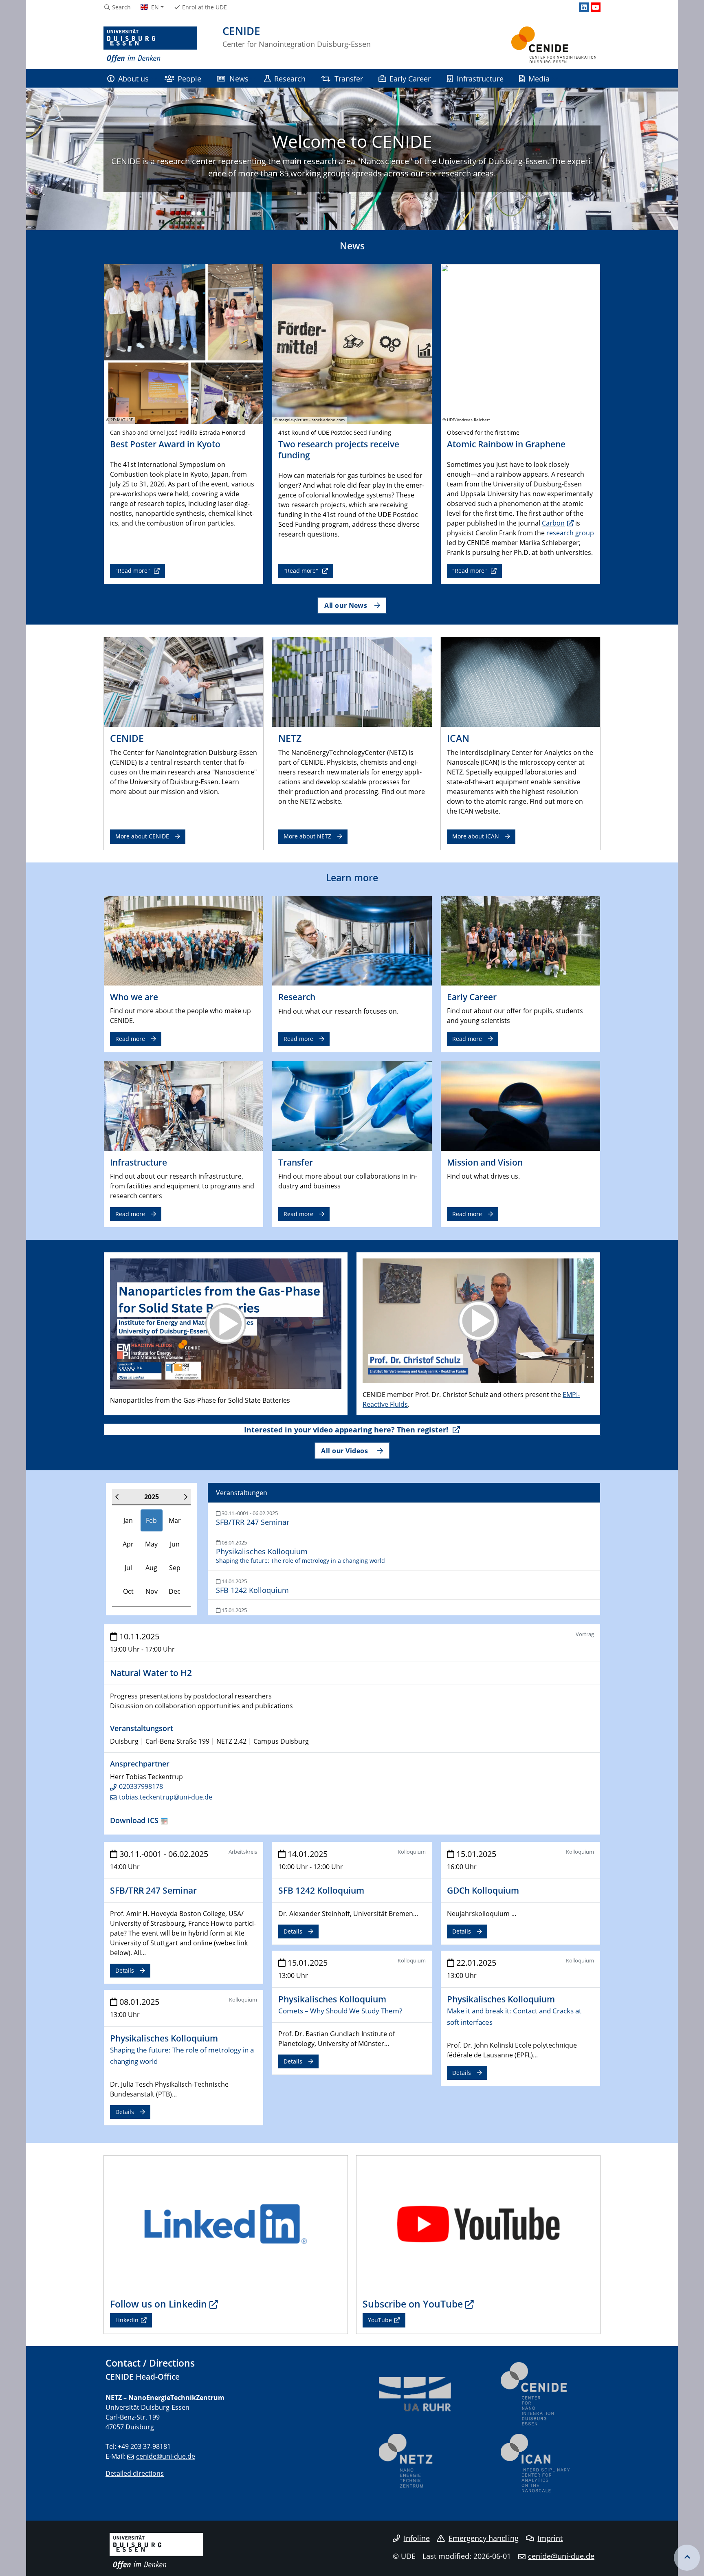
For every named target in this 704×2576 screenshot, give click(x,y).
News (239, 78)
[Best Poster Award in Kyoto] (184, 343)
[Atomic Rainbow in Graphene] (520, 343)
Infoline (417, 2538)
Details (125, 1970)
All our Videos (345, 1451)
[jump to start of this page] (687, 2558)
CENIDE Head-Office (143, 2377)
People (189, 78)
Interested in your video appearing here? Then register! (347, 1430)
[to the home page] (150, 45)
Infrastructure (480, 78)
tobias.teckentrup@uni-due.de (166, 1797)
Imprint (550, 2538)
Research (290, 78)
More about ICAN (476, 836)
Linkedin (127, 2320)
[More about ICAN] (520, 682)
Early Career (410, 78)
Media (539, 78)
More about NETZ (307, 836)
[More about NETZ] (352, 682)
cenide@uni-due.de (166, 2456)
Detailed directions (135, 2473)
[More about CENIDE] (184, 682)
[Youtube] (596, 7)
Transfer (349, 78)
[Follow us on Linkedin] (226, 2224)
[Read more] (184, 940)
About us (133, 78)
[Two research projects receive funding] (352, 343)
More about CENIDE (142, 836)
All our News (345, 605)
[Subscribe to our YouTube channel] (478, 2224)
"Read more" (133, 571)
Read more (130, 1039)
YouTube (380, 2320)
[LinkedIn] (584, 7)
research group (570, 533)
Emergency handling (484, 2538)
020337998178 (141, 1786)
